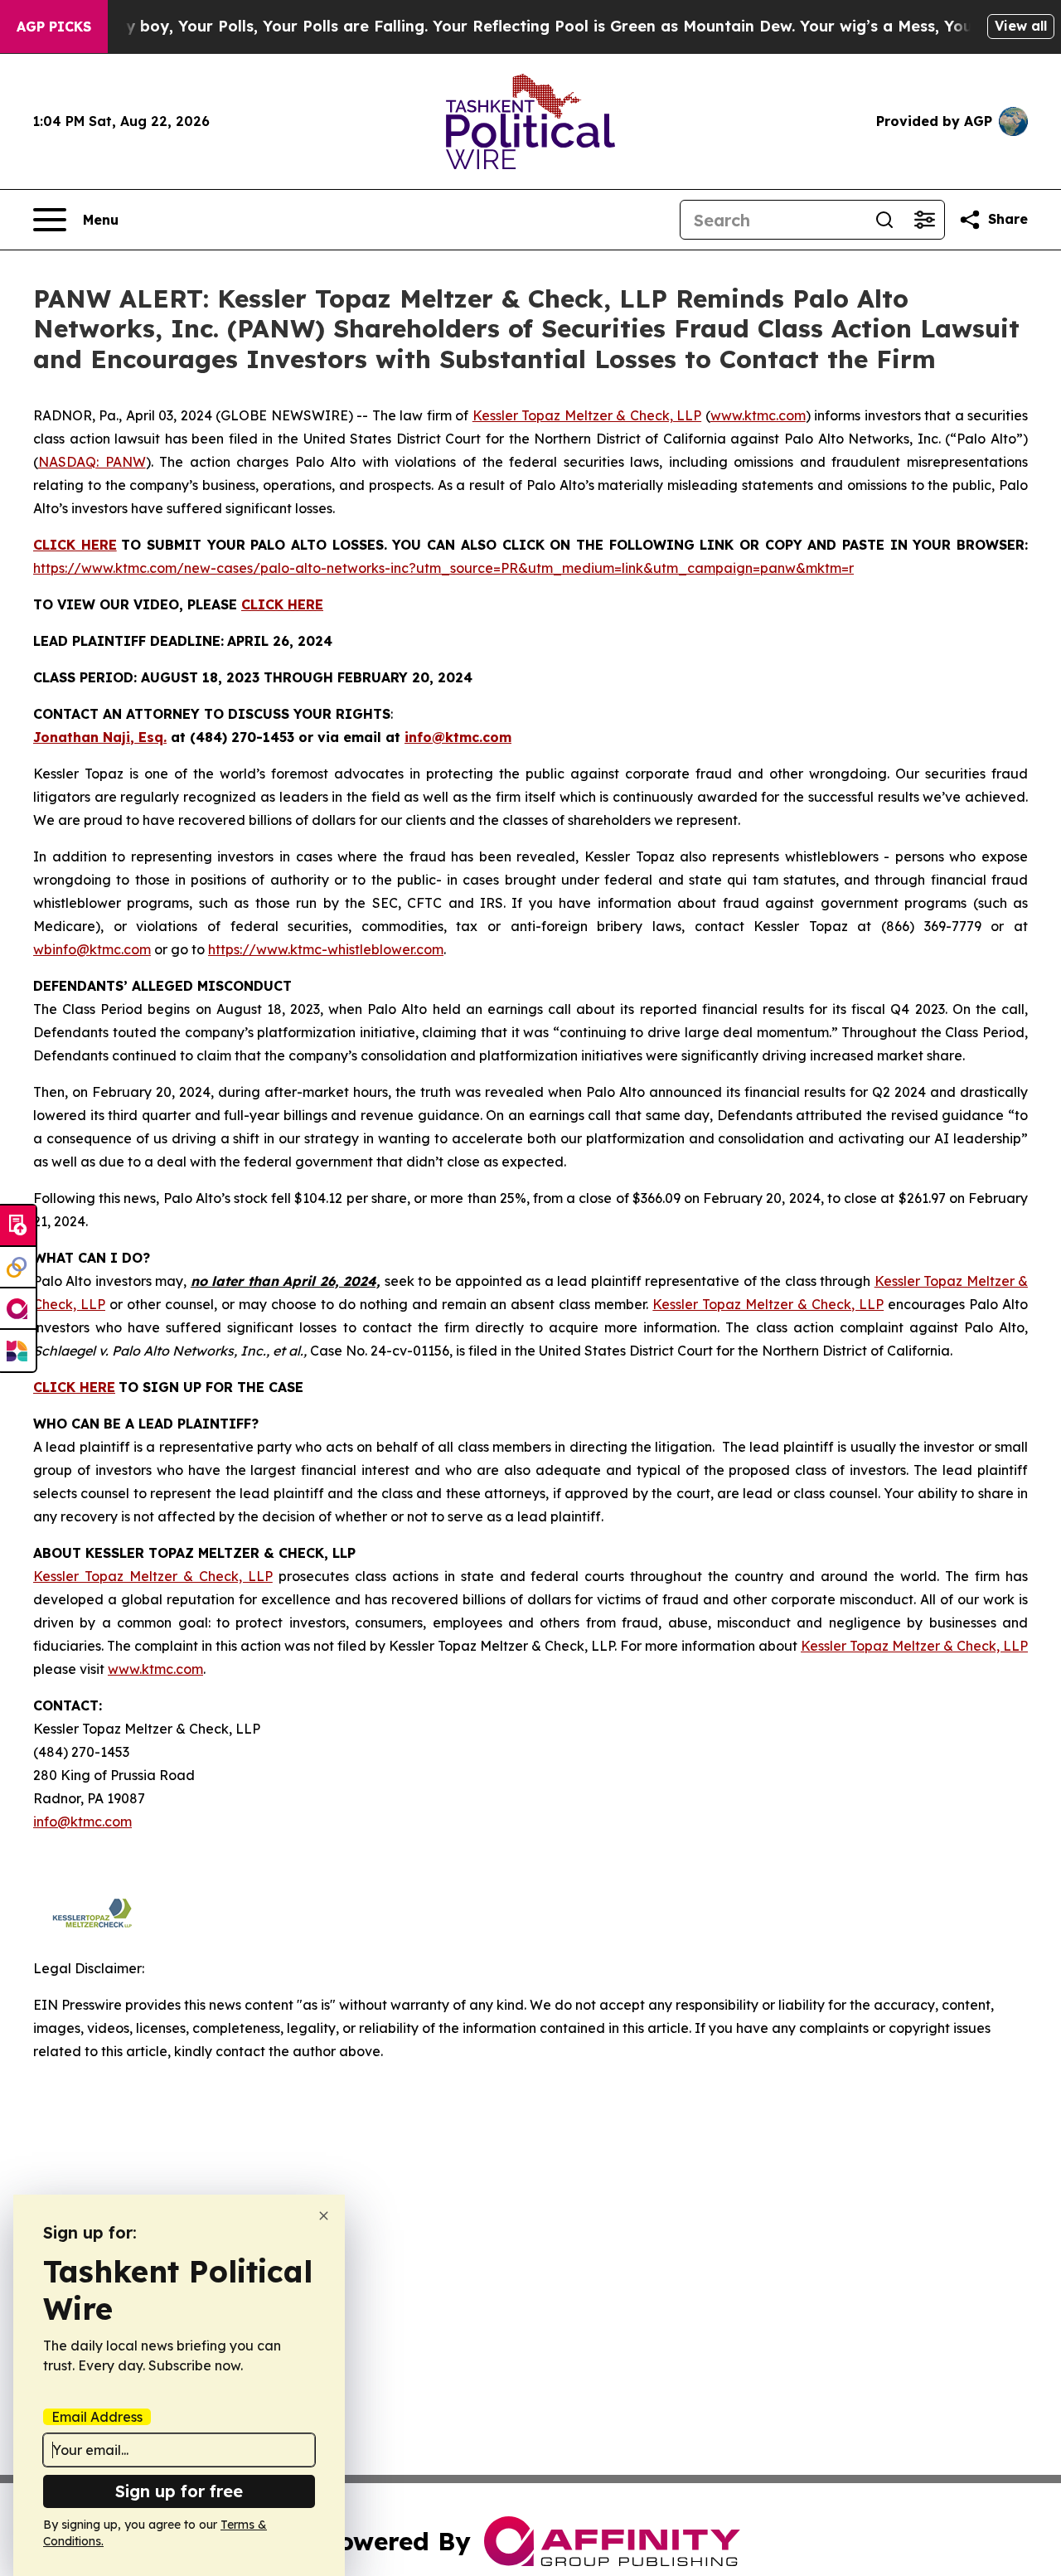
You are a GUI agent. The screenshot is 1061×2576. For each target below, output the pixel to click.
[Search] (884, 220)
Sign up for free (179, 2491)
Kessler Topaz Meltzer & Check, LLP (587, 415)
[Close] (324, 2216)
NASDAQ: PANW (92, 462)
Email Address (97, 2417)
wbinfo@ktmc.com (92, 949)
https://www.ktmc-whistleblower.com (326, 949)
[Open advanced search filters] (924, 220)
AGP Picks (54, 27)
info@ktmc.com (82, 1822)
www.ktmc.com (758, 415)
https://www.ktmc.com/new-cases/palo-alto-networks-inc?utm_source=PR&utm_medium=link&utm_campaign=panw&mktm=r (443, 568)
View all (1021, 26)
